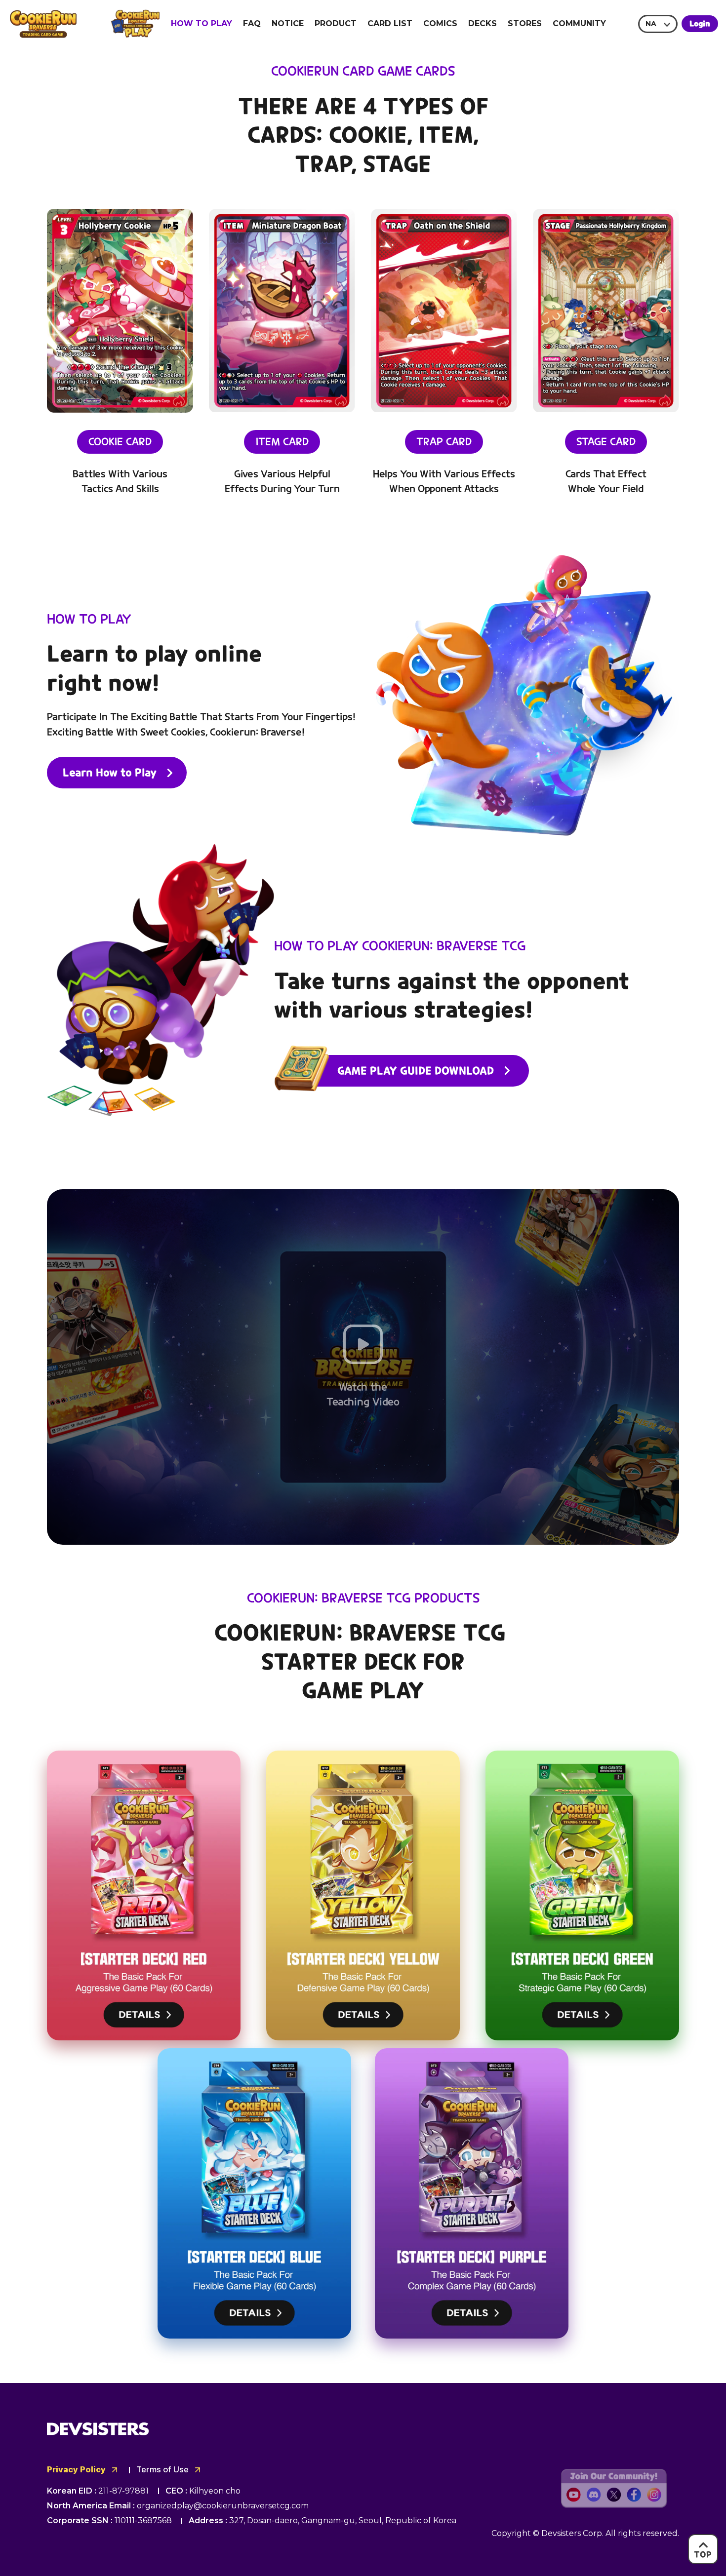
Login (700, 24)
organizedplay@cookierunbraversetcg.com (223, 2506)
